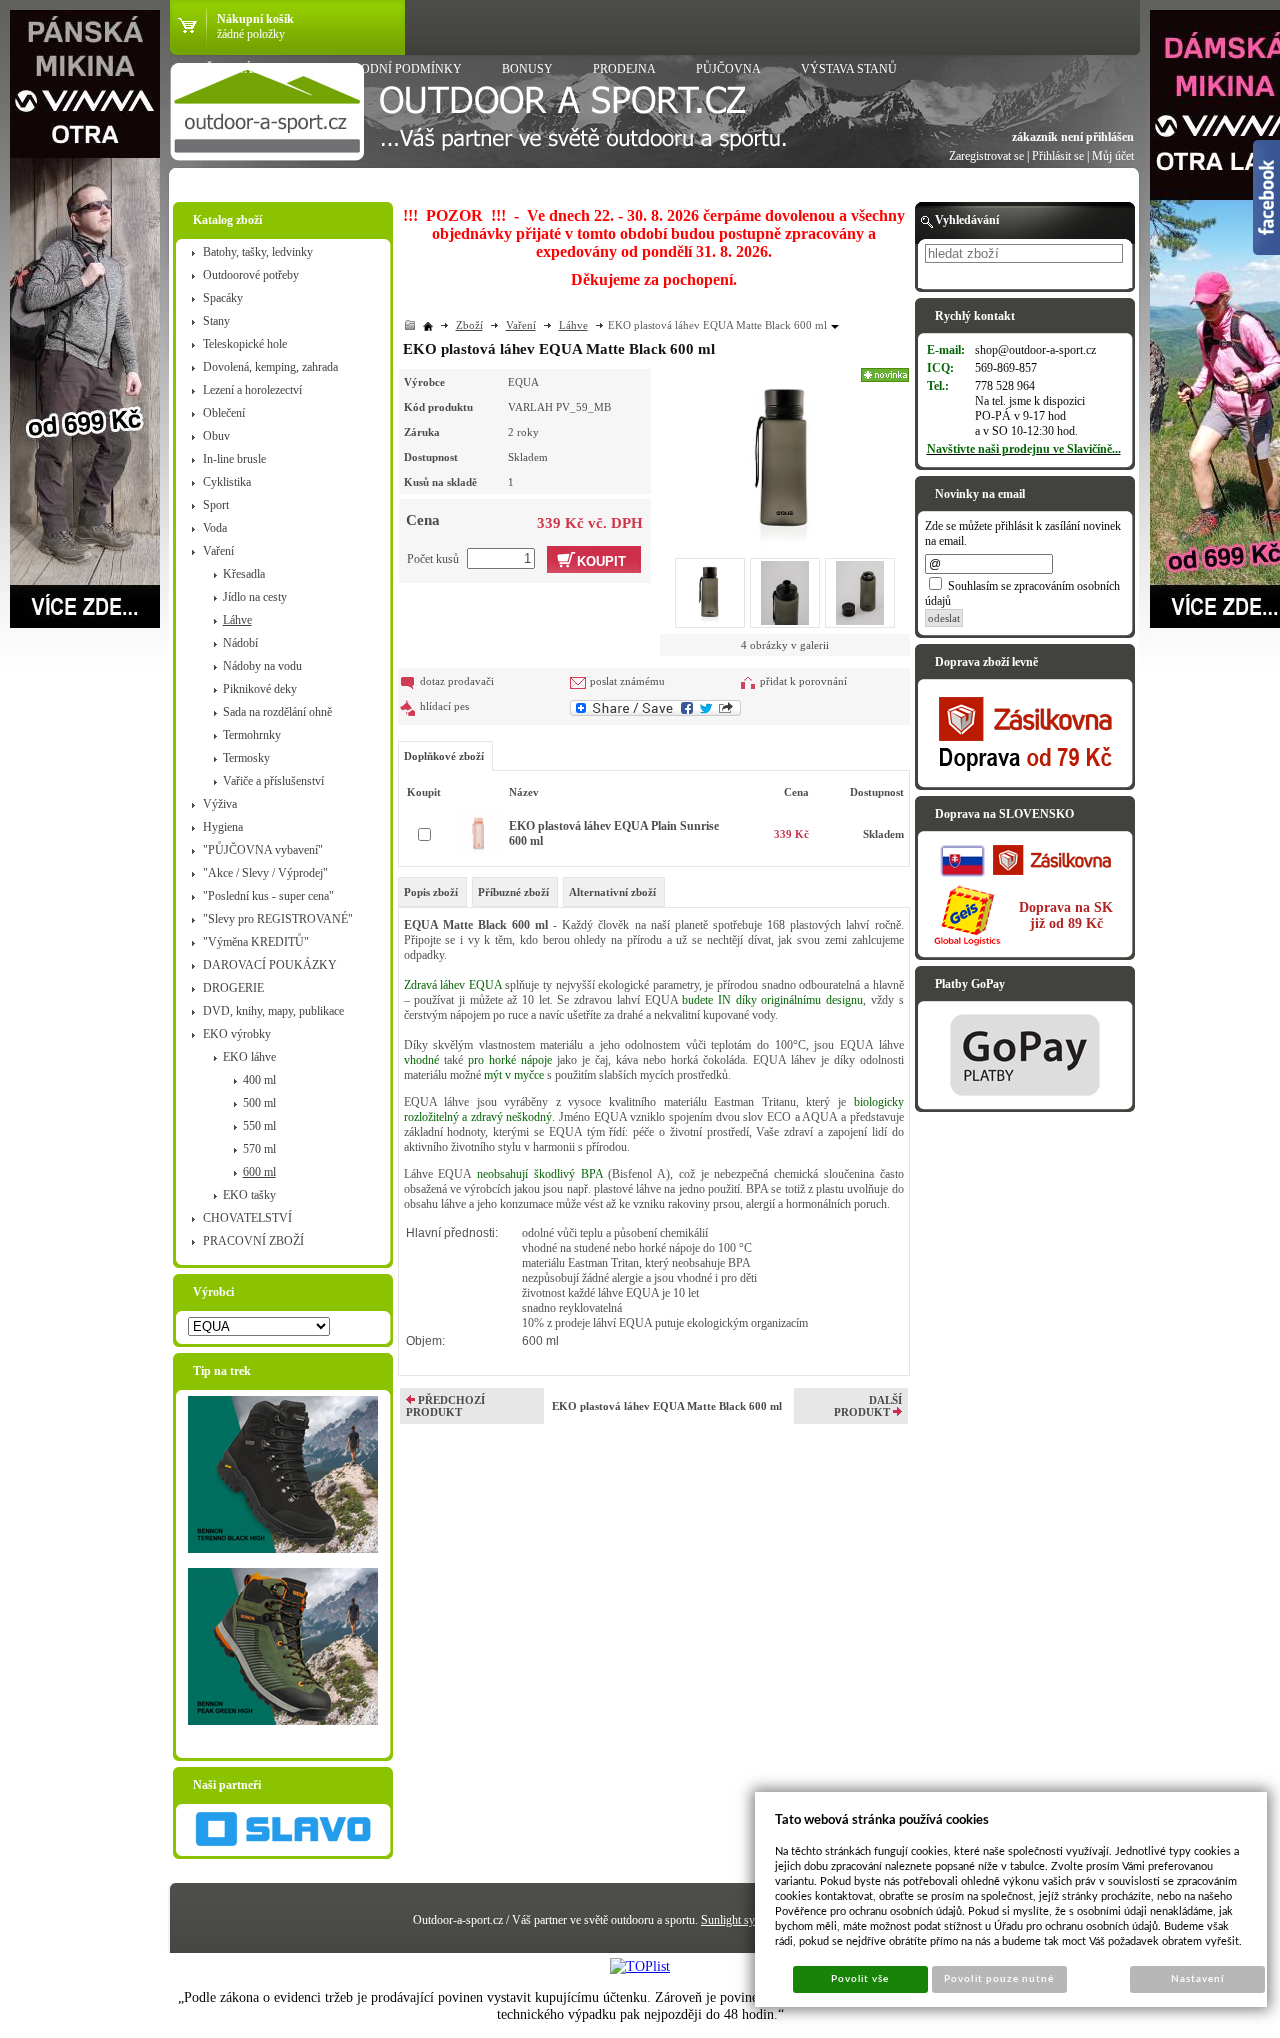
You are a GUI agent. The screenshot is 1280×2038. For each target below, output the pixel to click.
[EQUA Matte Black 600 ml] (784, 458)
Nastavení (1197, 1979)
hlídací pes (444, 706)
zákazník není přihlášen (1073, 137)
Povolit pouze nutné (999, 1979)
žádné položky (251, 34)
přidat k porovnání (803, 681)
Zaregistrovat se (986, 156)
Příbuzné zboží (513, 892)
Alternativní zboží (612, 892)
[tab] (432, 892)
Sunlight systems (741, 1920)
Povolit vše (860, 1979)
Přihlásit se (1058, 156)
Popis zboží (431, 892)
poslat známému (627, 681)
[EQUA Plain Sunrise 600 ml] (479, 852)
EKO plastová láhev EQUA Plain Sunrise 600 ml (614, 833)
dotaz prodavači (457, 681)
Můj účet (1113, 156)
